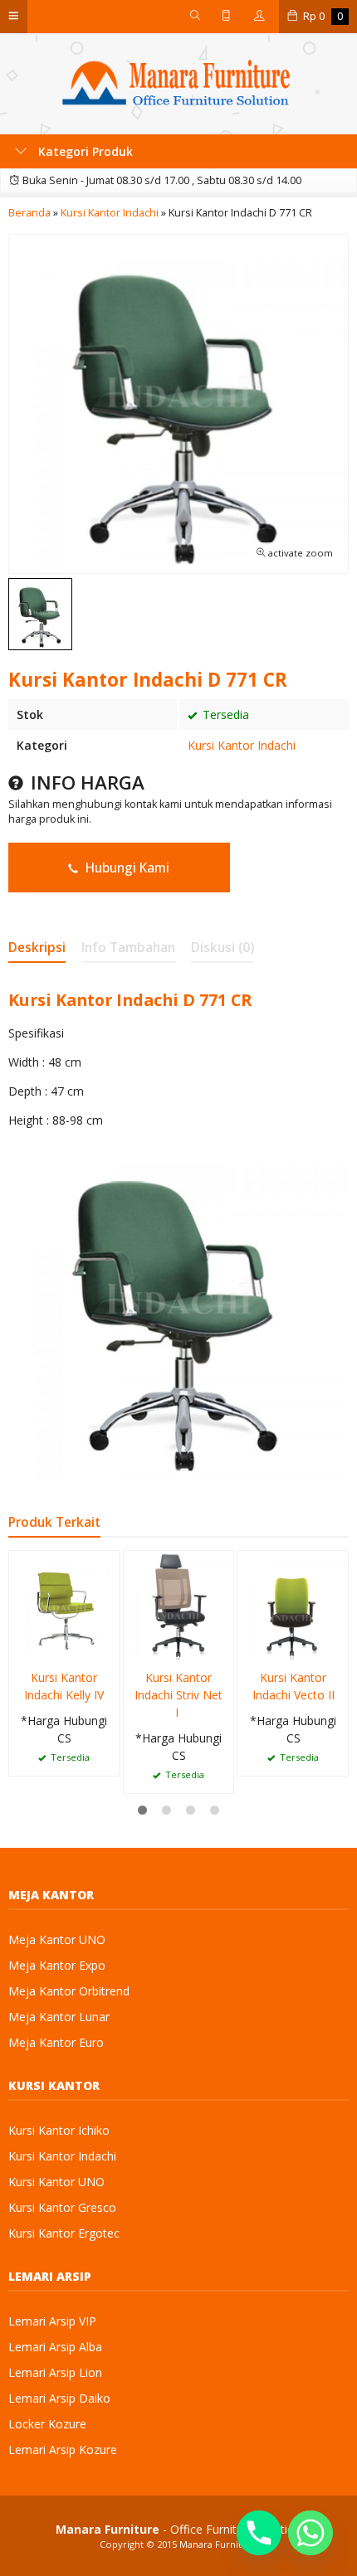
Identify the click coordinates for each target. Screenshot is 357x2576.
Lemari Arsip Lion (55, 2372)
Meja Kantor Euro (56, 2042)
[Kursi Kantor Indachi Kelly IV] (64, 1604)
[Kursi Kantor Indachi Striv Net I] (178, 1604)
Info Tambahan (128, 948)
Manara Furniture (218, 2544)
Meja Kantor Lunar (59, 2017)
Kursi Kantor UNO (56, 2182)
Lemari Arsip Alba (55, 2347)
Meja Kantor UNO (57, 1939)
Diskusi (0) (223, 948)
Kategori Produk (84, 151)
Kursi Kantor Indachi (242, 745)
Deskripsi (37, 948)
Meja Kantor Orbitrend (69, 1991)
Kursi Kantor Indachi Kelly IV (64, 1686)
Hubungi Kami (126, 868)
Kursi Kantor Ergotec (64, 2233)
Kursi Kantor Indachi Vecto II (293, 1686)
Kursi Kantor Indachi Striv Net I (178, 1695)
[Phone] (259, 2533)
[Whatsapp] (311, 2533)
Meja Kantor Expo (57, 1965)
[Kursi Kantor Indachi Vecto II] (293, 1604)
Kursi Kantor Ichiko (59, 2130)
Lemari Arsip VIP (52, 2321)
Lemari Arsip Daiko (59, 2398)
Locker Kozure (47, 2424)
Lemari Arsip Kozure (63, 2450)
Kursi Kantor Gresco (62, 2207)
